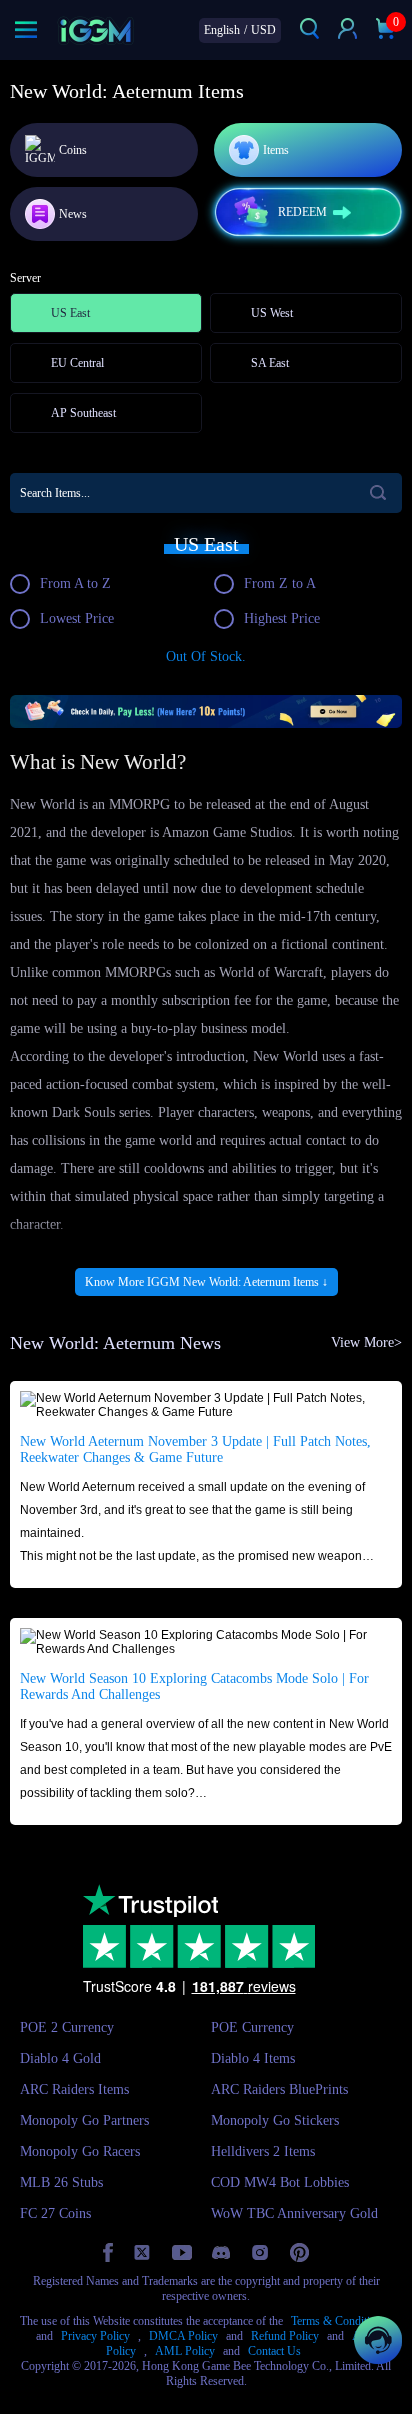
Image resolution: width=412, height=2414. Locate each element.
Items (276, 150)
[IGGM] (95, 30)
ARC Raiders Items (74, 2089)
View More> (366, 1342)
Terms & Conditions (339, 2321)
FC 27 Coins (55, 2213)
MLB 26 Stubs (61, 2182)
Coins (73, 150)
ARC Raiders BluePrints (279, 2089)
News (73, 214)
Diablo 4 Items (253, 2058)
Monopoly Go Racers (80, 2151)
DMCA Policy (183, 2336)
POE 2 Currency (67, 2027)
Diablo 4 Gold (60, 2058)
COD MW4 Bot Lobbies (280, 2182)
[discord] (221, 2252)
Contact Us (274, 2351)
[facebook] (108, 2252)
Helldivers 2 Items (263, 2151)
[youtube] (182, 2252)
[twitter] (142, 2252)
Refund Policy (285, 2336)
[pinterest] (299, 2252)
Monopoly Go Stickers (275, 2120)
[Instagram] (260, 2253)
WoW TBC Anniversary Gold (294, 2213)
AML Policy (185, 2351)
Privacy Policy (95, 2336)
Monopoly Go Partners (84, 2120)
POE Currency (252, 2027)
